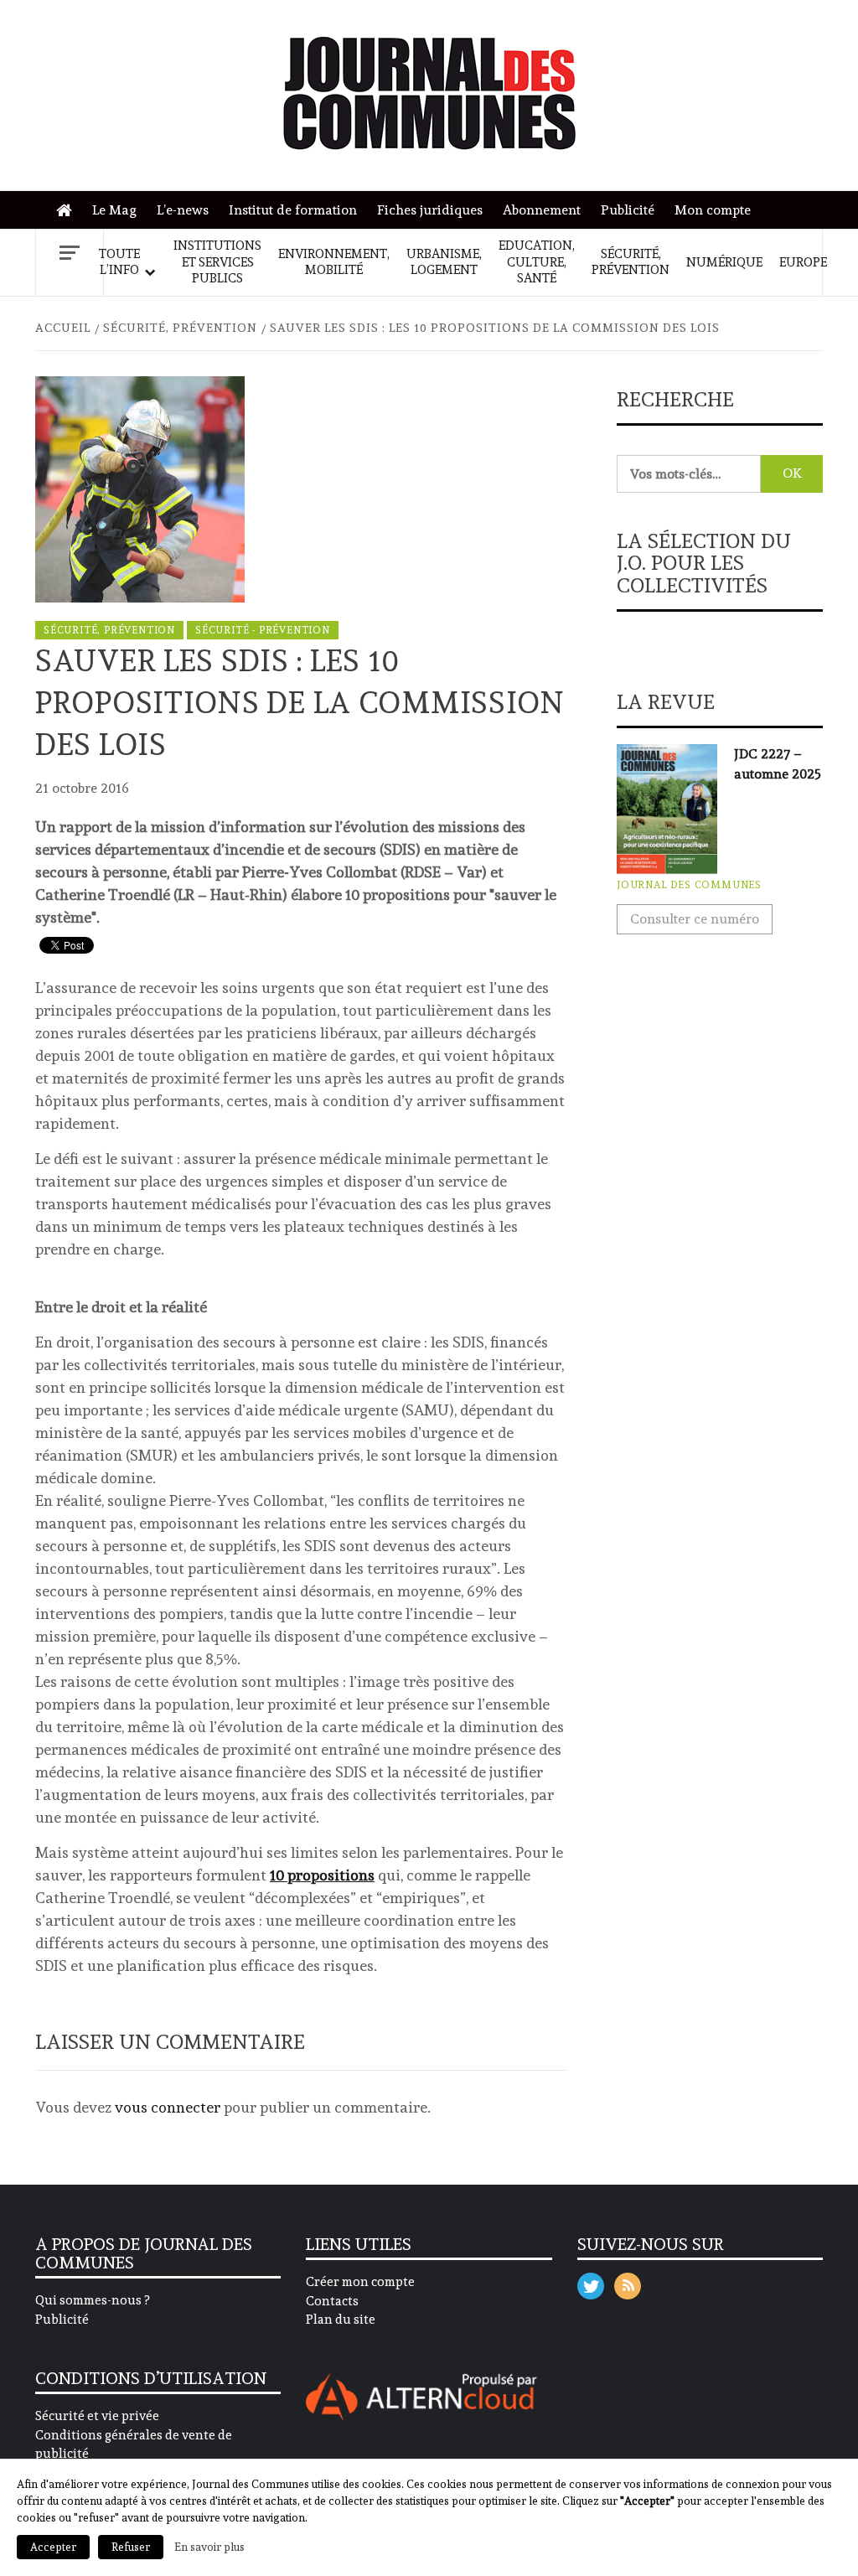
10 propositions (322, 1875)
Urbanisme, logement (444, 262)
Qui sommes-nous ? (92, 2300)
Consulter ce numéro (695, 919)
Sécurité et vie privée (97, 2416)
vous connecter (168, 2107)
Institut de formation (293, 210)
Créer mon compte (360, 2282)
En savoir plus (209, 2547)
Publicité (628, 210)
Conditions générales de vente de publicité (134, 2445)
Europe (803, 262)
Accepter (53, 2547)
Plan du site (341, 2320)
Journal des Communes (689, 885)
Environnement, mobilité (334, 262)
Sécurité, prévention (631, 262)
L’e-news (183, 210)
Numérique (724, 262)
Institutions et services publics (217, 262)
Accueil (68, 211)
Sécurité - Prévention (263, 630)
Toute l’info (119, 262)
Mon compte (713, 210)
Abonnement (542, 210)
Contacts (332, 2301)
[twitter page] (591, 2282)
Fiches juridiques (430, 210)
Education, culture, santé (537, 262)
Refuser (131, 2547)
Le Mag (114, 210)
